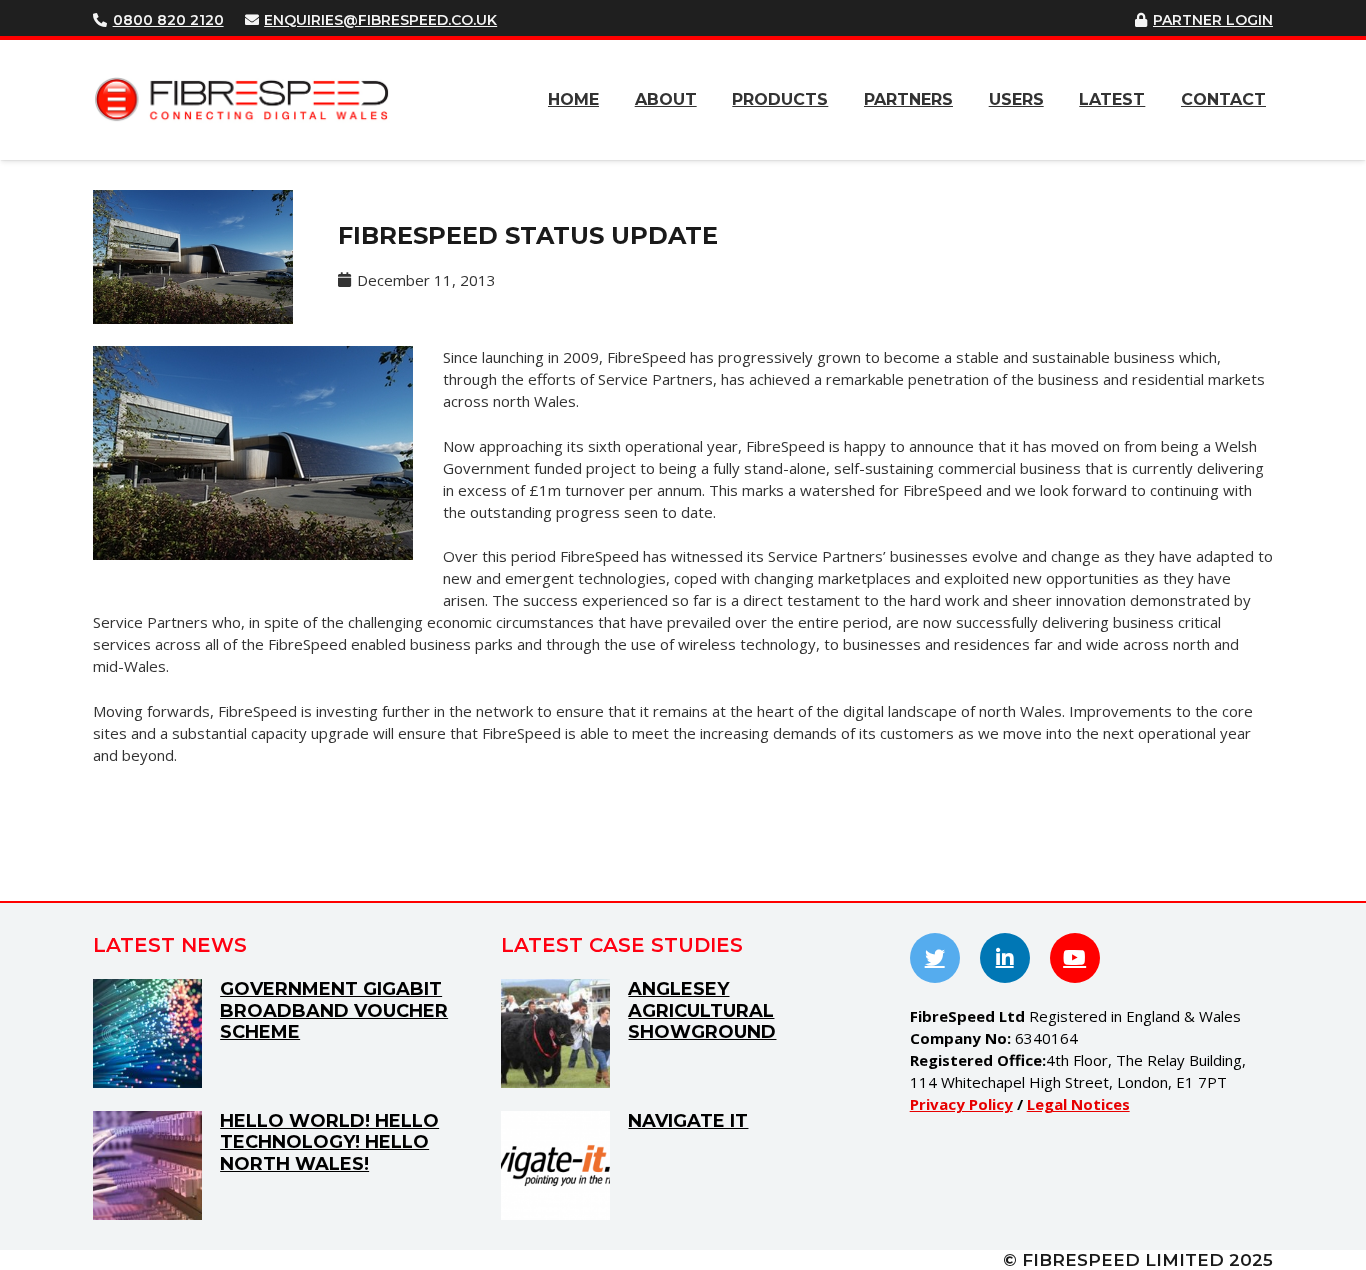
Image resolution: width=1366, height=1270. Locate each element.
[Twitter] (935, 958)
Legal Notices (1078, 1104)
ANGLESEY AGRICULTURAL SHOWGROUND (702, 1010)
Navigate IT (688, 1121)
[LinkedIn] (1005, 958)
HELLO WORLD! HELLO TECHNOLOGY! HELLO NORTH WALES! (329, 1142)
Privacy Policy (961, 1104)
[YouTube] (1075, 958)
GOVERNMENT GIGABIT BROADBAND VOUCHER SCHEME (334, 1010)
